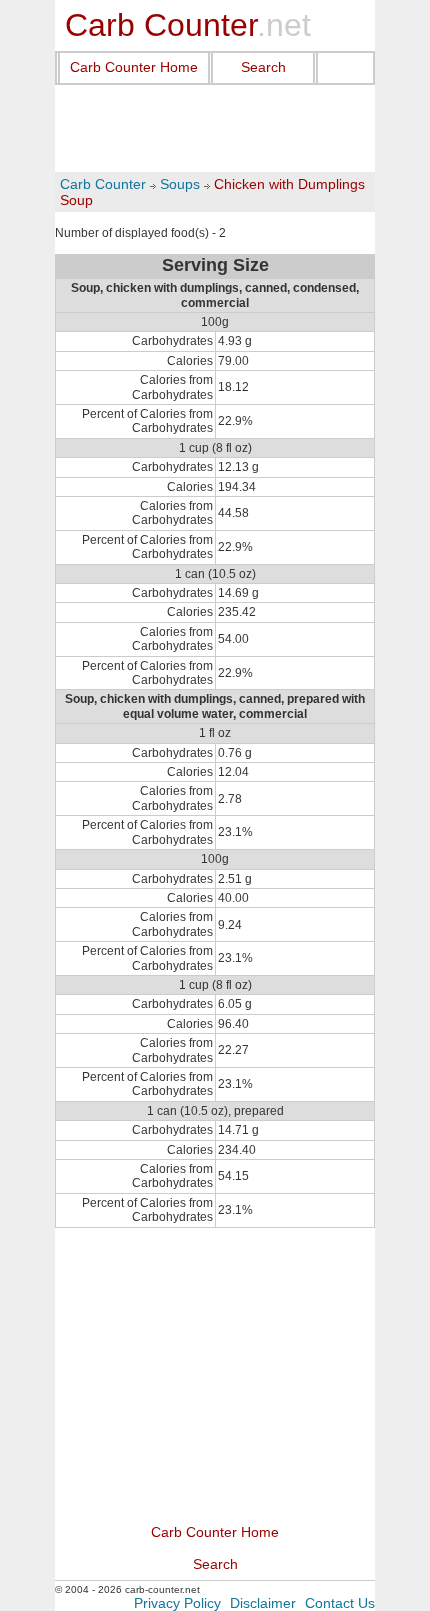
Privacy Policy (177, 1603)
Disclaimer (263, 1603)
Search (263, 67)
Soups (180, 184)
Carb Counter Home (134, 67)
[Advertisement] (215, 129)
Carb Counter (103, 184)
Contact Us (340, 1603)
